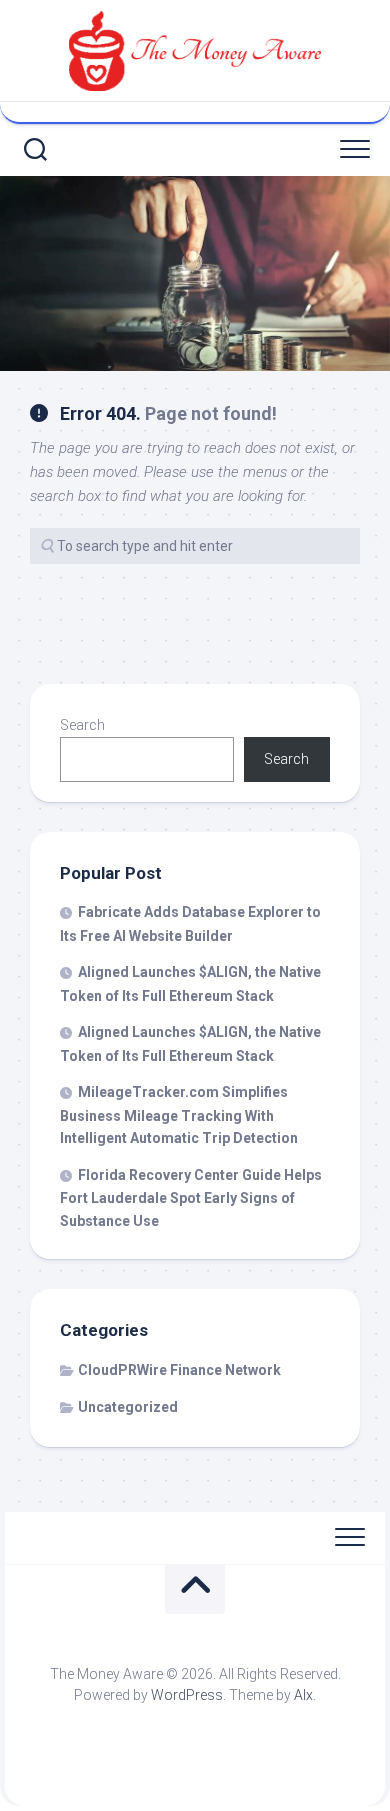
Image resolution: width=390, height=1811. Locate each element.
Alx (303, 1695)
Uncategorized (128, 1407)
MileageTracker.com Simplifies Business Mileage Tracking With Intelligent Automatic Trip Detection (179, 1115)
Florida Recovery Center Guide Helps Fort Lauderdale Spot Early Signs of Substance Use (191, 1198)
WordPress (187, 1695)
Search (82, 725)
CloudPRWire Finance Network (179, 1370)
